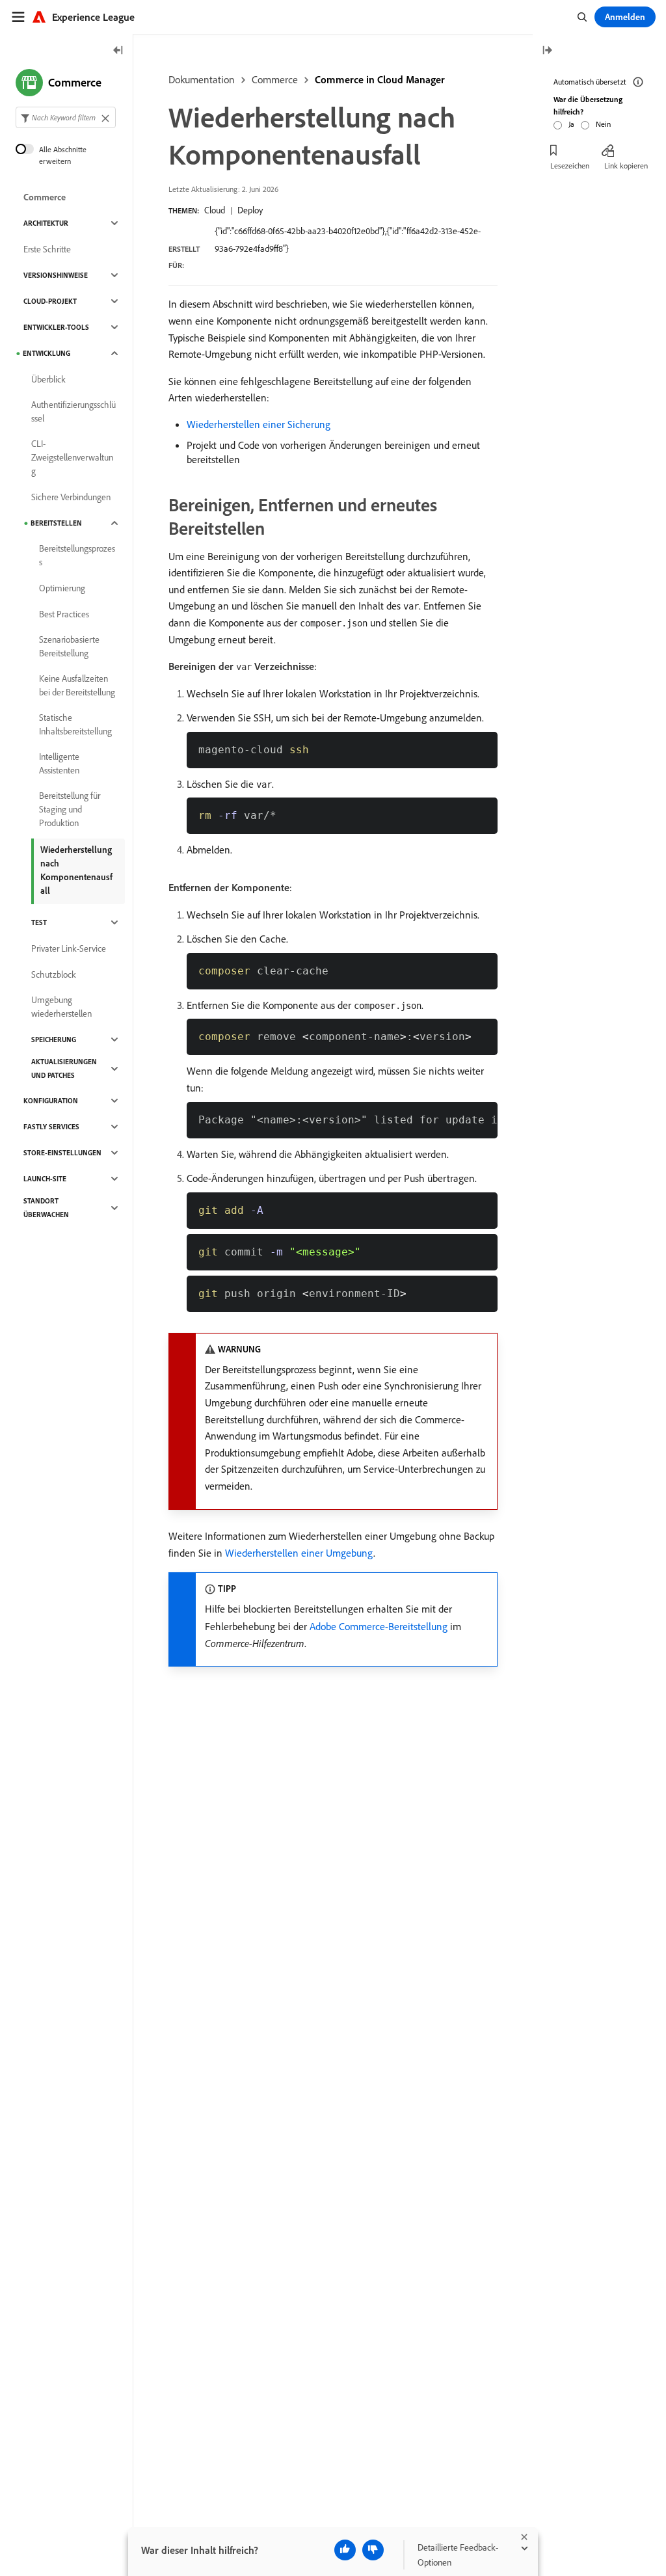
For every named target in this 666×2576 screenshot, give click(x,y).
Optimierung (62, 588)
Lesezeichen (570, 166)
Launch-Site (45, 1179)
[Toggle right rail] (547, 51)
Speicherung (54, 1040)
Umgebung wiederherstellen (61, 1007)
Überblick (48, 379)
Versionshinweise (56, 275)
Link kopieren (626, 166)
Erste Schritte (47, 249)
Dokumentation (202, 79)
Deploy (250, 210)
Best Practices (64, 614)
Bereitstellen (56, 523)
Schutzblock (54, 974)
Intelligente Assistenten (59, 763)
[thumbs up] (345, 2550)
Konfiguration (51, 1101)
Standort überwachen (46, 1208)
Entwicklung (47, 353)
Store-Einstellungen (62, 1153)
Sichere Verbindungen (71, 497)
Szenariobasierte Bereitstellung (69, 646)
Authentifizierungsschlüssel (73, 411)
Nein (603, 124)
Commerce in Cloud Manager (380, 79)
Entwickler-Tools (56, 327)
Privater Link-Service (69, 948)
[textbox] (66, 117)
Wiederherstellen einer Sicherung (259, 424)
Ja (571, 124)
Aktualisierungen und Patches (64, 1068)
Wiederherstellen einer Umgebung (299, 1553)
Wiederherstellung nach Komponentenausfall (76, 870)
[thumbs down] (373, 2550)
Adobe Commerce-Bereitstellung (379, 1626)
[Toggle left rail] (118, 51)
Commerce (275, 79)
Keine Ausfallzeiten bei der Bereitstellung (77, 685)
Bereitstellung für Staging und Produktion (70, 809)
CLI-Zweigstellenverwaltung (72, 457)
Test (39, 922)
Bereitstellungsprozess (77, 555)
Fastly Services (51, 1127)
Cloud (215, 210)
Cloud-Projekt (50, 301)
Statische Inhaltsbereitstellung (75, 724)
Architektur (46, 223)
